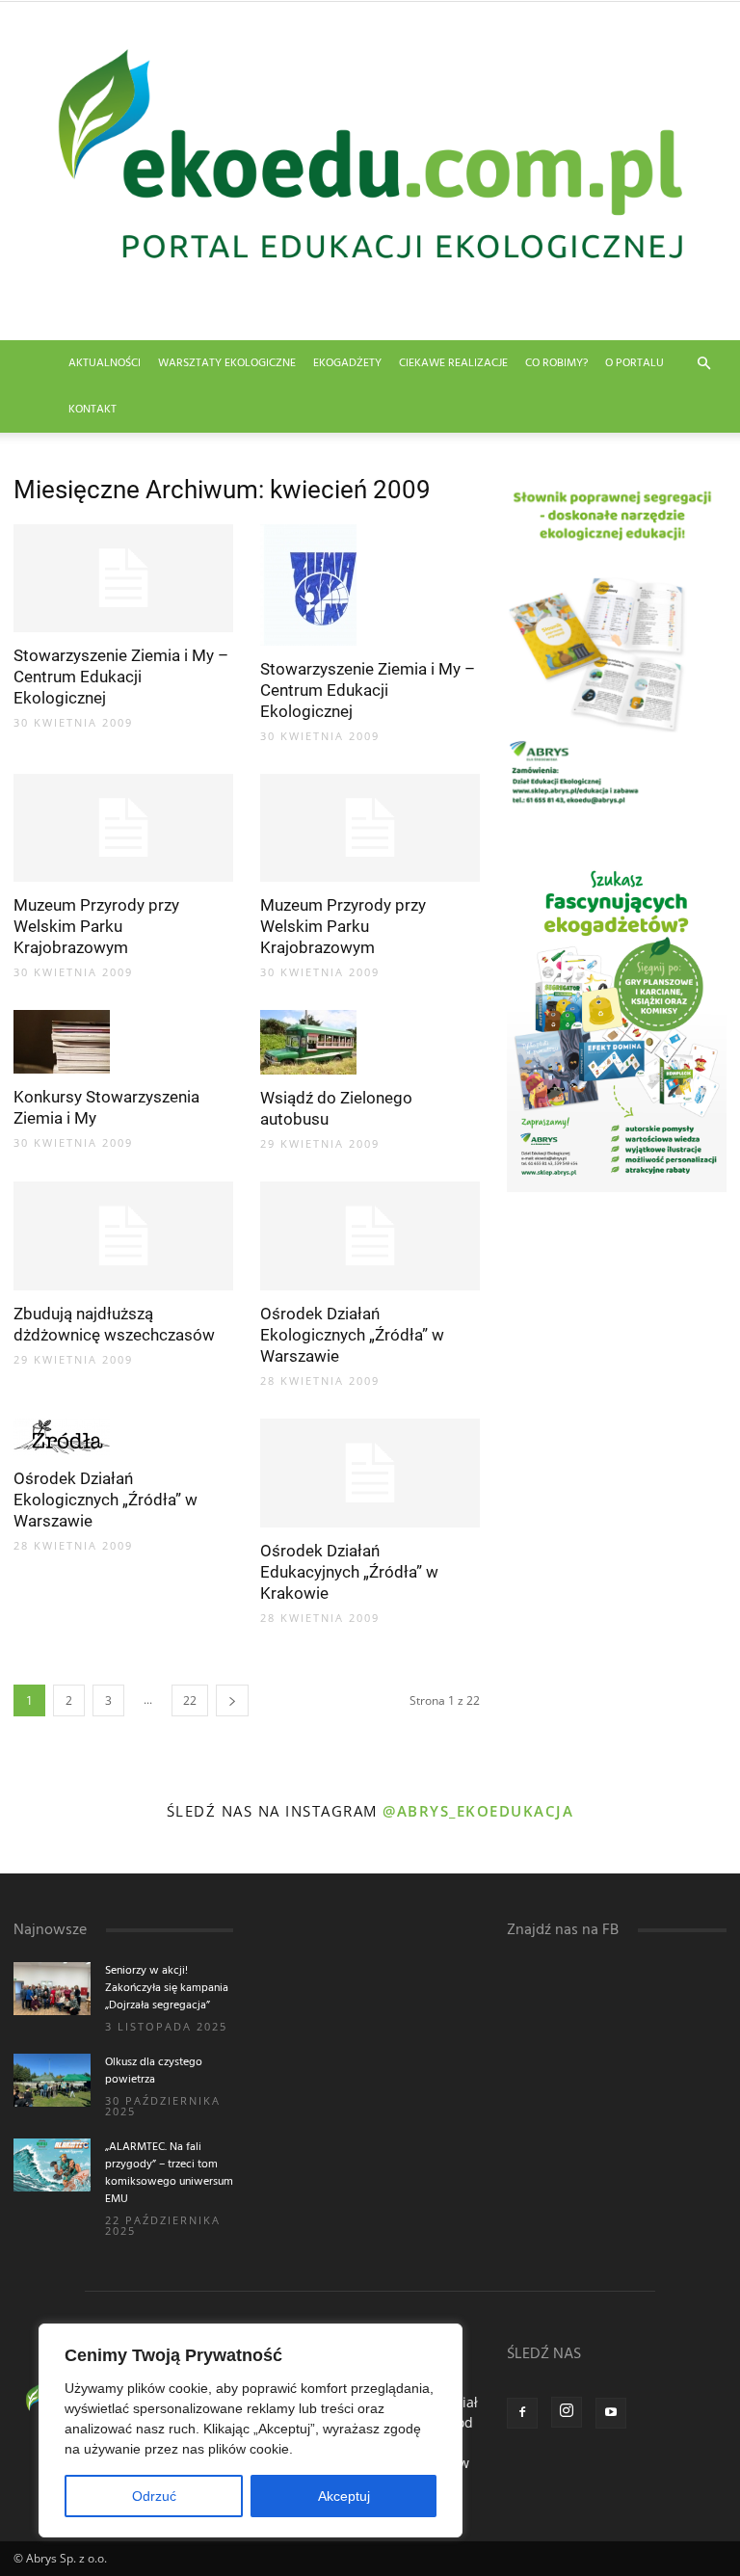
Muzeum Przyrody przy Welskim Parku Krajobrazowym (96, 926)
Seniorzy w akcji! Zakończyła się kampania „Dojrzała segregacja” (167, 1988)
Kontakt (92, 410)
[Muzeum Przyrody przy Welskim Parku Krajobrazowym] (123, 828)
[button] (703, 364)
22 (190, 1700)
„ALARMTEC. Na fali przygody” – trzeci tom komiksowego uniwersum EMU (169, 2173)
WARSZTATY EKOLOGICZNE (227, 363)
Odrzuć (154, 2496)
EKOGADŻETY (347, 363)
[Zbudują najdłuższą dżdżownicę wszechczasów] (123, 1236)
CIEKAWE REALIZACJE (453, 363)
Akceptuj (344, 2496)
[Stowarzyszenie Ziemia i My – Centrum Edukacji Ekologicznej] (123, 579)
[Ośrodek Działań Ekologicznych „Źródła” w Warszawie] (370, 1236)
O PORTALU (634, 363)
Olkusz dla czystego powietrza (154, 2071)
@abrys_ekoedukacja (478, 1811)
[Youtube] (611, 2413)
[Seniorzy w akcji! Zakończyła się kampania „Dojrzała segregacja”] (52, 1989)
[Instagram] (567, 2412)
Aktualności (105, 363)
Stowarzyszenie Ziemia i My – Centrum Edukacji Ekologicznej (121, 677)
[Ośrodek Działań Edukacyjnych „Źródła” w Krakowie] (370, 1473)
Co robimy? (556, 363)
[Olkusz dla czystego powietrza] (52, 2080)
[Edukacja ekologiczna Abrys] (370, 171)
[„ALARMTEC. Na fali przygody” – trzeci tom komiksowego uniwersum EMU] (52, 2165)
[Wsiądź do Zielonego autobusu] (370, 1042)
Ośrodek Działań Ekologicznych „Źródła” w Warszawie (352, 1335)
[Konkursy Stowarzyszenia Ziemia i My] (123, 1042)
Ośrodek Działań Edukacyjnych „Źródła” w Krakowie (349, 1572)
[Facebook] (522, 2413)
